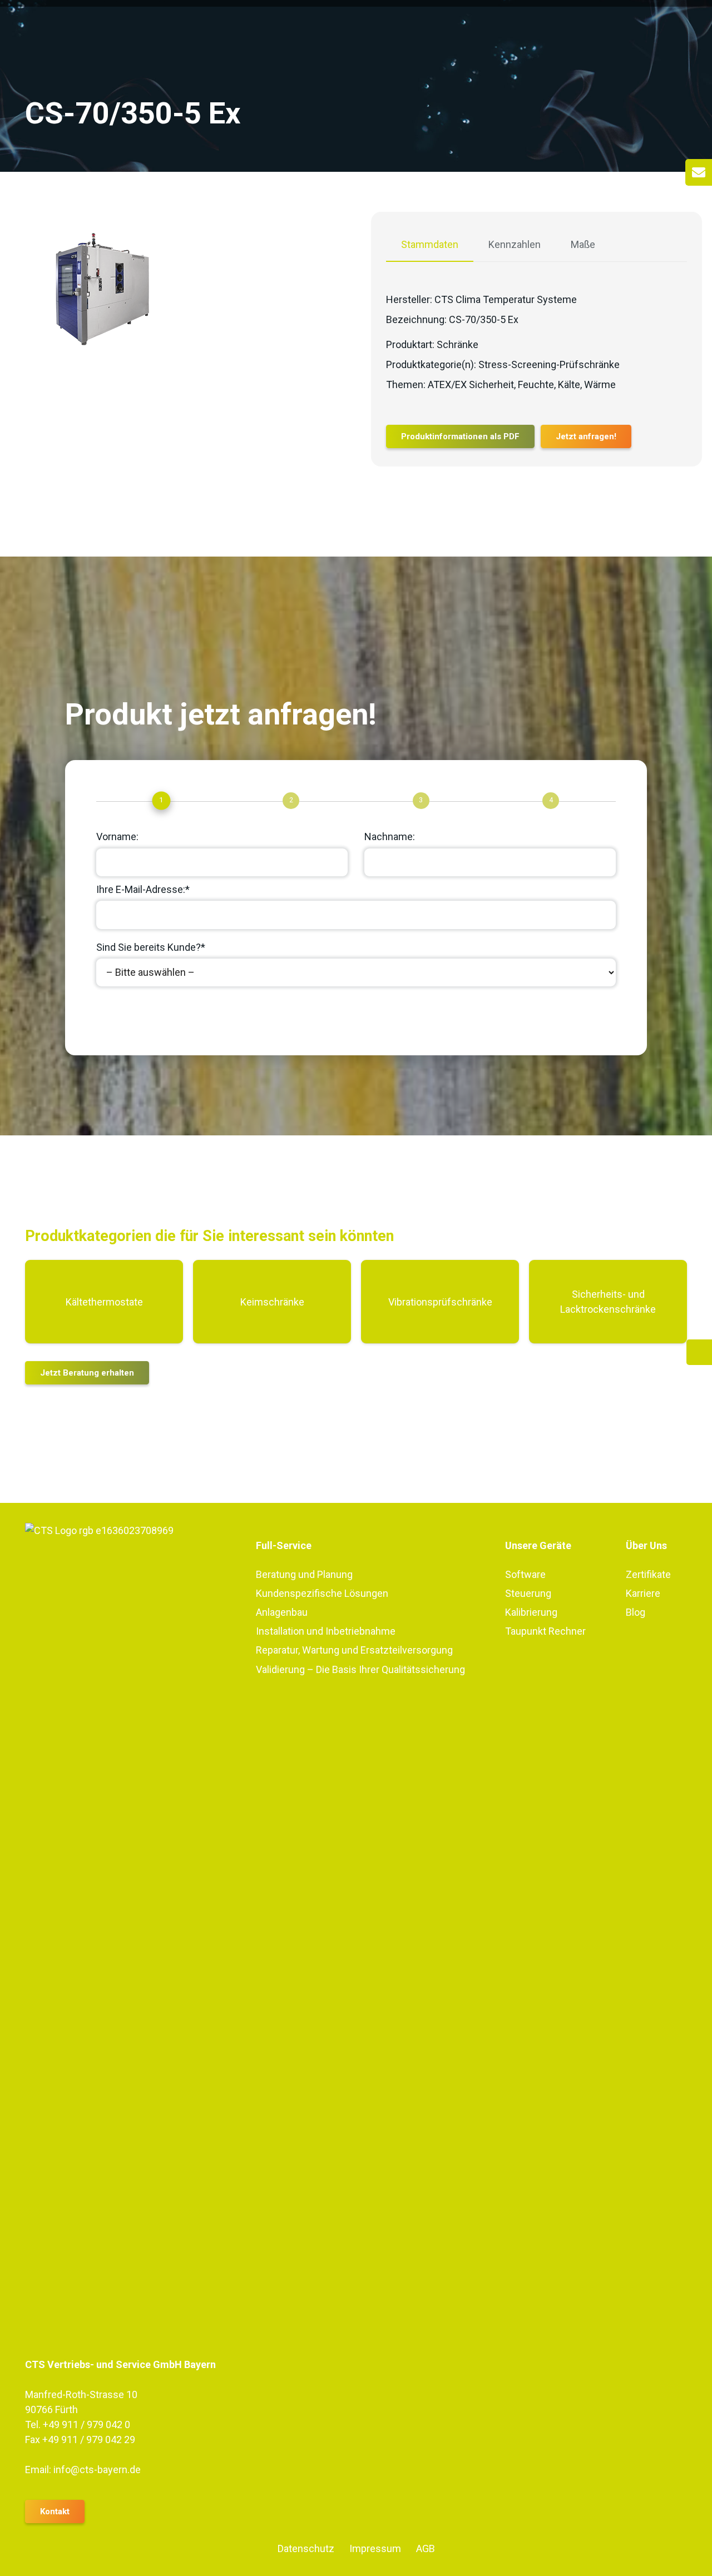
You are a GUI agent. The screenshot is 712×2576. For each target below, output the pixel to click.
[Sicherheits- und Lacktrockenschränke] (608, 1302)
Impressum (375, 2548)
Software (525, 1574)
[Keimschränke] (272, 1302)
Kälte (569, 384)
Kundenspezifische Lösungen (322, 1593)
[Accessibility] (699, 1352)
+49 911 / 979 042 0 (86, 2424)
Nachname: (390, 837)
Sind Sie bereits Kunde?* (151, 947)
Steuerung (528, 1593)
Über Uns (646, 1545)
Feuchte (536, 384)
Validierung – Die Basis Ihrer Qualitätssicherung (360, 1669)
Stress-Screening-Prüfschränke (549, 364)
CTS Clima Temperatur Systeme (506, 299)
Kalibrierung (531, 1612)
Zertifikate (648, 1574)
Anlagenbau (282, 1612)
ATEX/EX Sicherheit (471, 384)
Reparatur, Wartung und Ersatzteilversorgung (354, 1650)
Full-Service (284, 1545)
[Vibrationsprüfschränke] (440, 1302)
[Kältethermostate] (104, 1302)
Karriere (643, 1593)
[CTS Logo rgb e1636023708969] (125, 1940)
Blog (636, 1612)
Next (118, 1016)
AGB (426, 2548)
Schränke (458, 344)
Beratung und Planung (304, 1574)
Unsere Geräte (538, 1545)
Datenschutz (306, 2548)
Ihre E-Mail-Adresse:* (143, 889)
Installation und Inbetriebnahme (326, 1631)
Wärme (600, 384)
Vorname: (117, 837)
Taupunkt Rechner (545, 1631)
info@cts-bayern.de (97, 2470)
